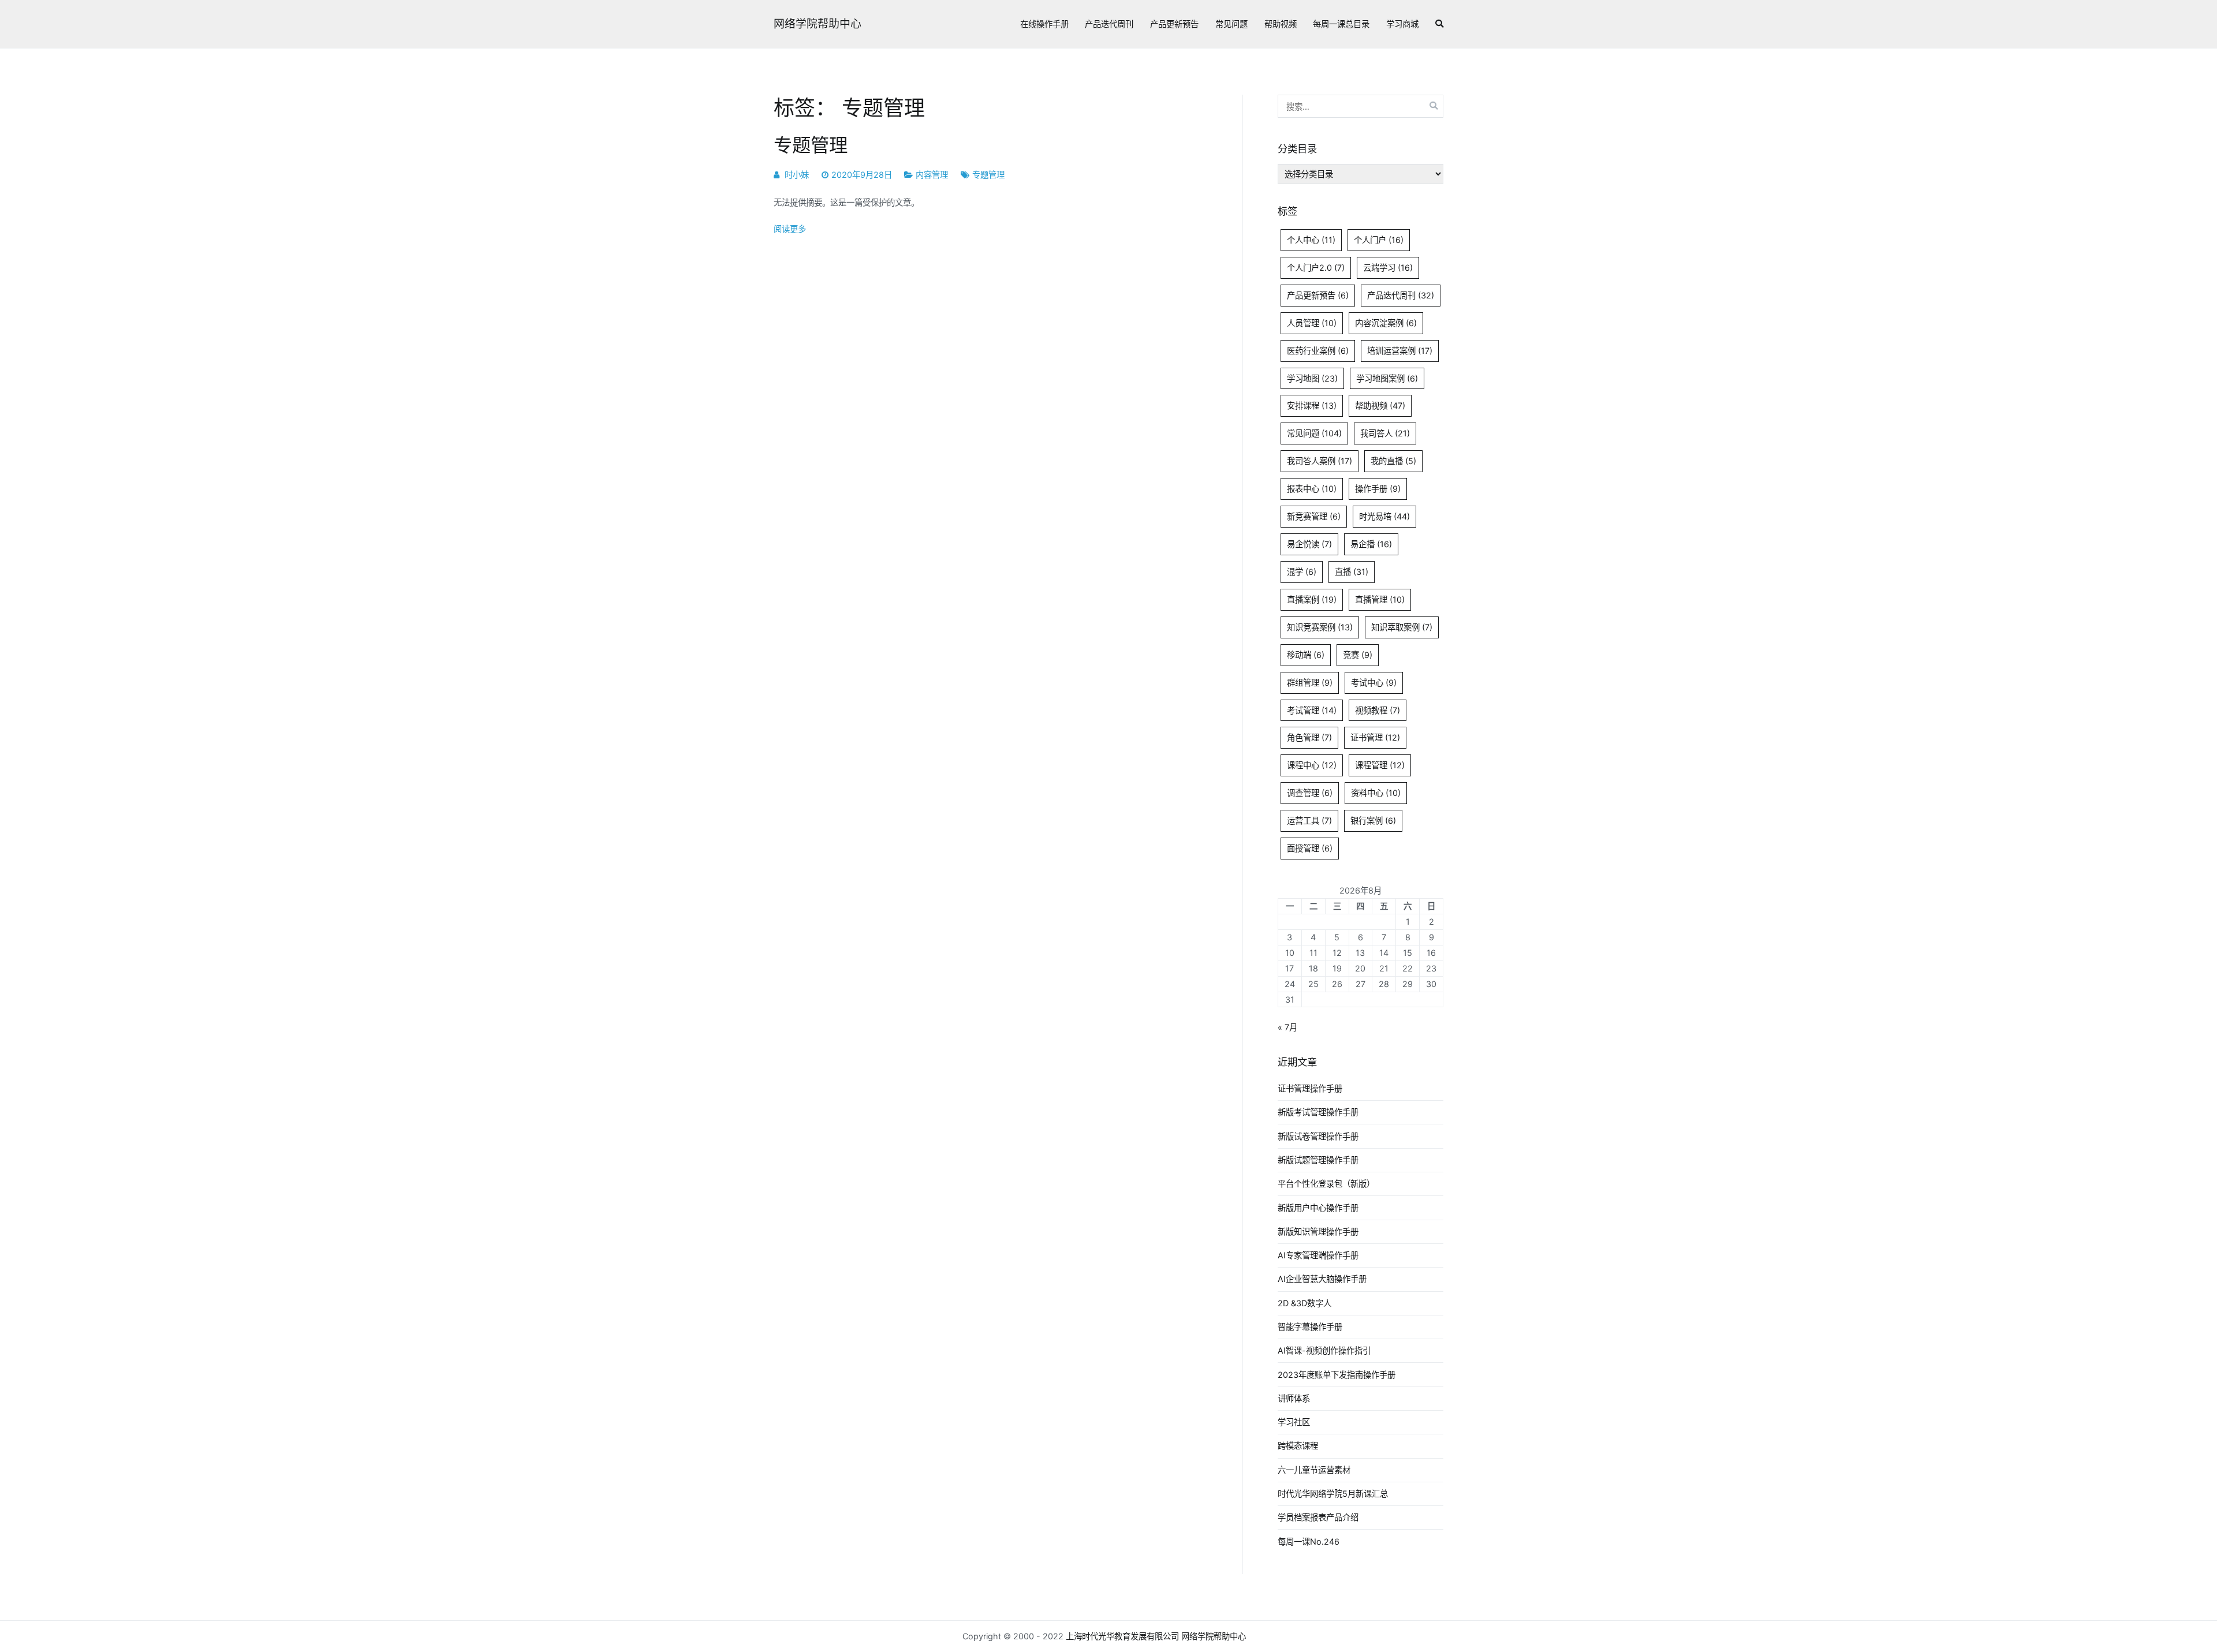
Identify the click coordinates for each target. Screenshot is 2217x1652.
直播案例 (1312, 599)
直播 (1352, 572)
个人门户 (1379, 240)
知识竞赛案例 (1320, 627)
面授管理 (1310, 848)
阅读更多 (790, 229)
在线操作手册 (1044, 24)
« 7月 (1287, 1027)
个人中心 (1311, 240)
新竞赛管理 (1314, 516)
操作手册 (1378, 489)
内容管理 (932, 175)
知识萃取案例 (1402, 627)
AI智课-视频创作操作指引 (1324, 1350)
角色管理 (1309, 737)
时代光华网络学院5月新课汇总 (1333, 1494)
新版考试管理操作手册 (1318, 1112)
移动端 (1306, 655)
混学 (1302, 572)
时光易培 (1384, 516)
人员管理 (1312, 323)
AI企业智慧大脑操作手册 (1322, 1279)
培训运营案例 (1400, 351)
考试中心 (1374, 683)
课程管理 (1380, 765)
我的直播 (1393, 461)
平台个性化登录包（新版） (1326, 1184)
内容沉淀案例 (1386, 323)
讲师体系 (1294, 1398)
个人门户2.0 (1316, 268)
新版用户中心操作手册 (1318, 1208)
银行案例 (1373, 821)
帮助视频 (1281, 24)
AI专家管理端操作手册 (1318, 1255)
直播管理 (1380, 599)
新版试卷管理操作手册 (1318, 1136)
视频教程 (1378, 710)
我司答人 (1385, 433)
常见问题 (1231, 24)
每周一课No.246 (1309, 1541)
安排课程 (1312, 405)
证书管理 (1375, 737)
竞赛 (1358, 655)
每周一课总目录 (1341, 24)
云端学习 (1388, 268)
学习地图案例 (1387, 378)
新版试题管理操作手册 (1318, 1160)
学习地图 (1312, 378)
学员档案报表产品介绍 (1318, 1517)
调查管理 (1310, 793)
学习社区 (1294, 1422)
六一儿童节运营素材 (1314, 1470)
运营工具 (1309, 821)
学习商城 (1402, 24)
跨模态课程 (1298, 1446)
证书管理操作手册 (1310, 1088)
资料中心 (1376, 793)
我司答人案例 (1320, 461)
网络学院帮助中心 (818, 24)
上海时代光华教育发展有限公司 (1122, 1636)
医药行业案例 (1318, 351)
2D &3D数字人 (1305, 1303)
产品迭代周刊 (1109, 24)
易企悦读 (1309, 544)
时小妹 (797, 175)
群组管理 (1310, 683)
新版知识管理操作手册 (1318, 1231)
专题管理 (811, 145)
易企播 (1371, 544)
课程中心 (1312, 765)
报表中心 (1312, 489)
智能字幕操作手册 (1310, 1327)
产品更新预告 (1174, 24)
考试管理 (1312, 710)
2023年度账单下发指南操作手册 (1337, 1375)
